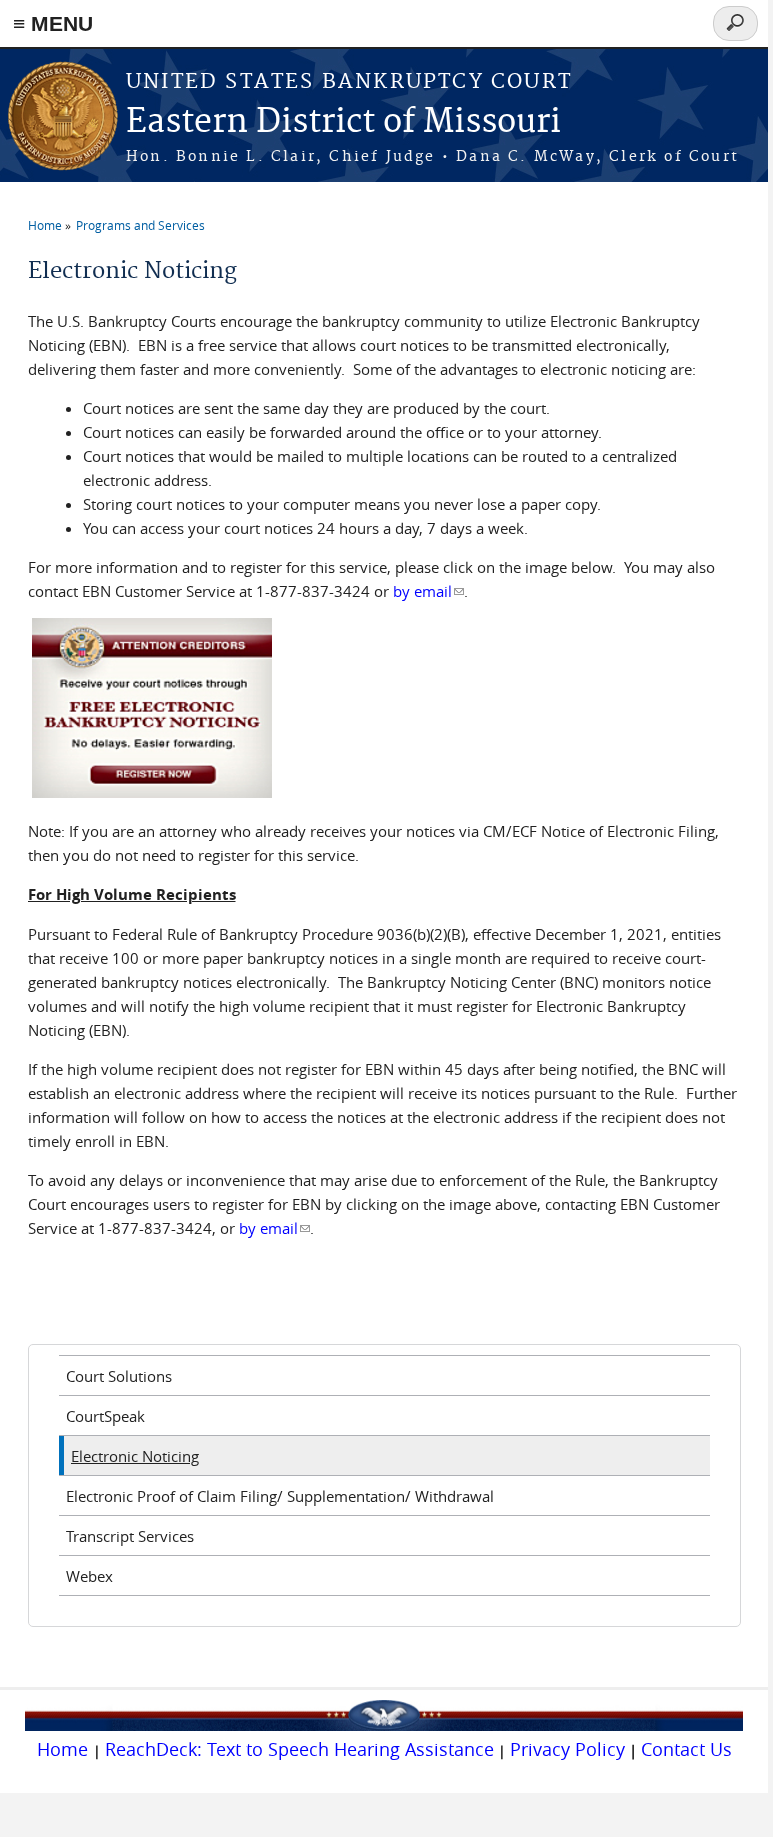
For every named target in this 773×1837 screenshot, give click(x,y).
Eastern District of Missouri (343, 122)
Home (45, 225)
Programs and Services (140, 225)
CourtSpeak (105, 1416)
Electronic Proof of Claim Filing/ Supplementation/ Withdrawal (280, 1496)
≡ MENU (53, 23)
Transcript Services (130, 1536)
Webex (89, 1576)
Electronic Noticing (135, 1456)
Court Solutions (119, 1376)
